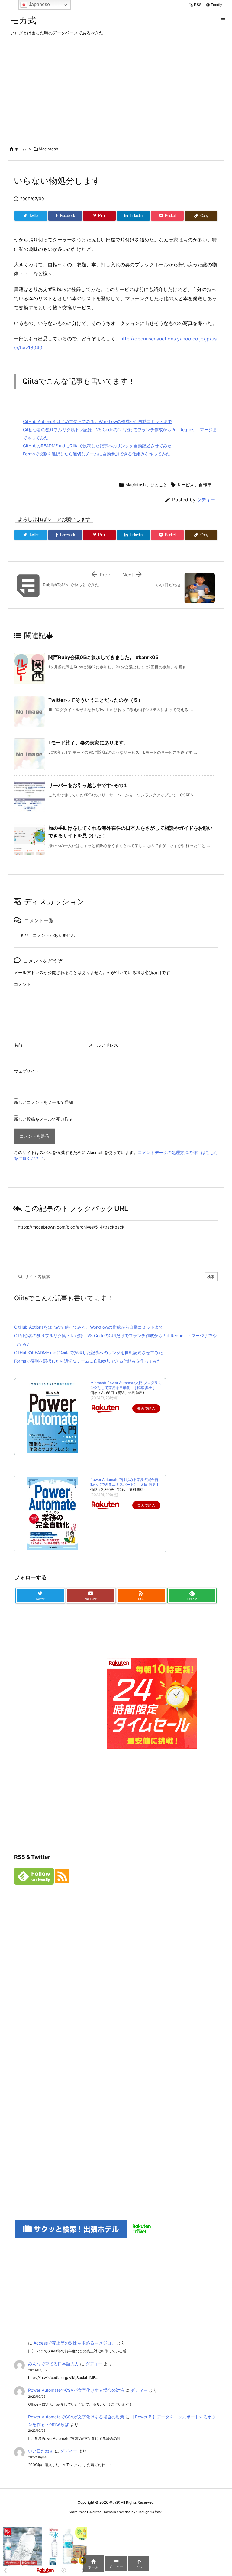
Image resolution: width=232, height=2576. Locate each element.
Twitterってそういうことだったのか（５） (96, 700)
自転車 (205, 485)
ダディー (206, 500)
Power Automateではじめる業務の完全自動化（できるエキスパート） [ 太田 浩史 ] (124, 1482)
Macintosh (48, 149)
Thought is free (149, 2512)
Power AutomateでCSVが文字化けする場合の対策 (76, 2390)
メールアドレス (103, 1045)
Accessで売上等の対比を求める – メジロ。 (75, 2343)
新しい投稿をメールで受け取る (43, 1119)
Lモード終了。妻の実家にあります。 (88, 743)
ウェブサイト (27, 1071)
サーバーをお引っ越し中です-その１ (88, 785)
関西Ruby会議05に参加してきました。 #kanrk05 (103, 657)
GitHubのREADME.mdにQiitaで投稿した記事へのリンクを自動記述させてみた (97, 446)
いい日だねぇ (41, 2451)
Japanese (39, 4)
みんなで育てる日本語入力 (53, 2364)
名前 (18, 1045)
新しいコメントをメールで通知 (43, 1102)
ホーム (20, 149)
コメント (22, 984)
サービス (185, 485)
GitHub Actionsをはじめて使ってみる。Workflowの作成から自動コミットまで (97, 421)
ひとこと (159, 485)
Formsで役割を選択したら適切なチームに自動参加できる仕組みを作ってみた (97, 454)
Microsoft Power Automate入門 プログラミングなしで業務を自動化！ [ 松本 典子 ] (126, 1385)
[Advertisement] (116, 90)
